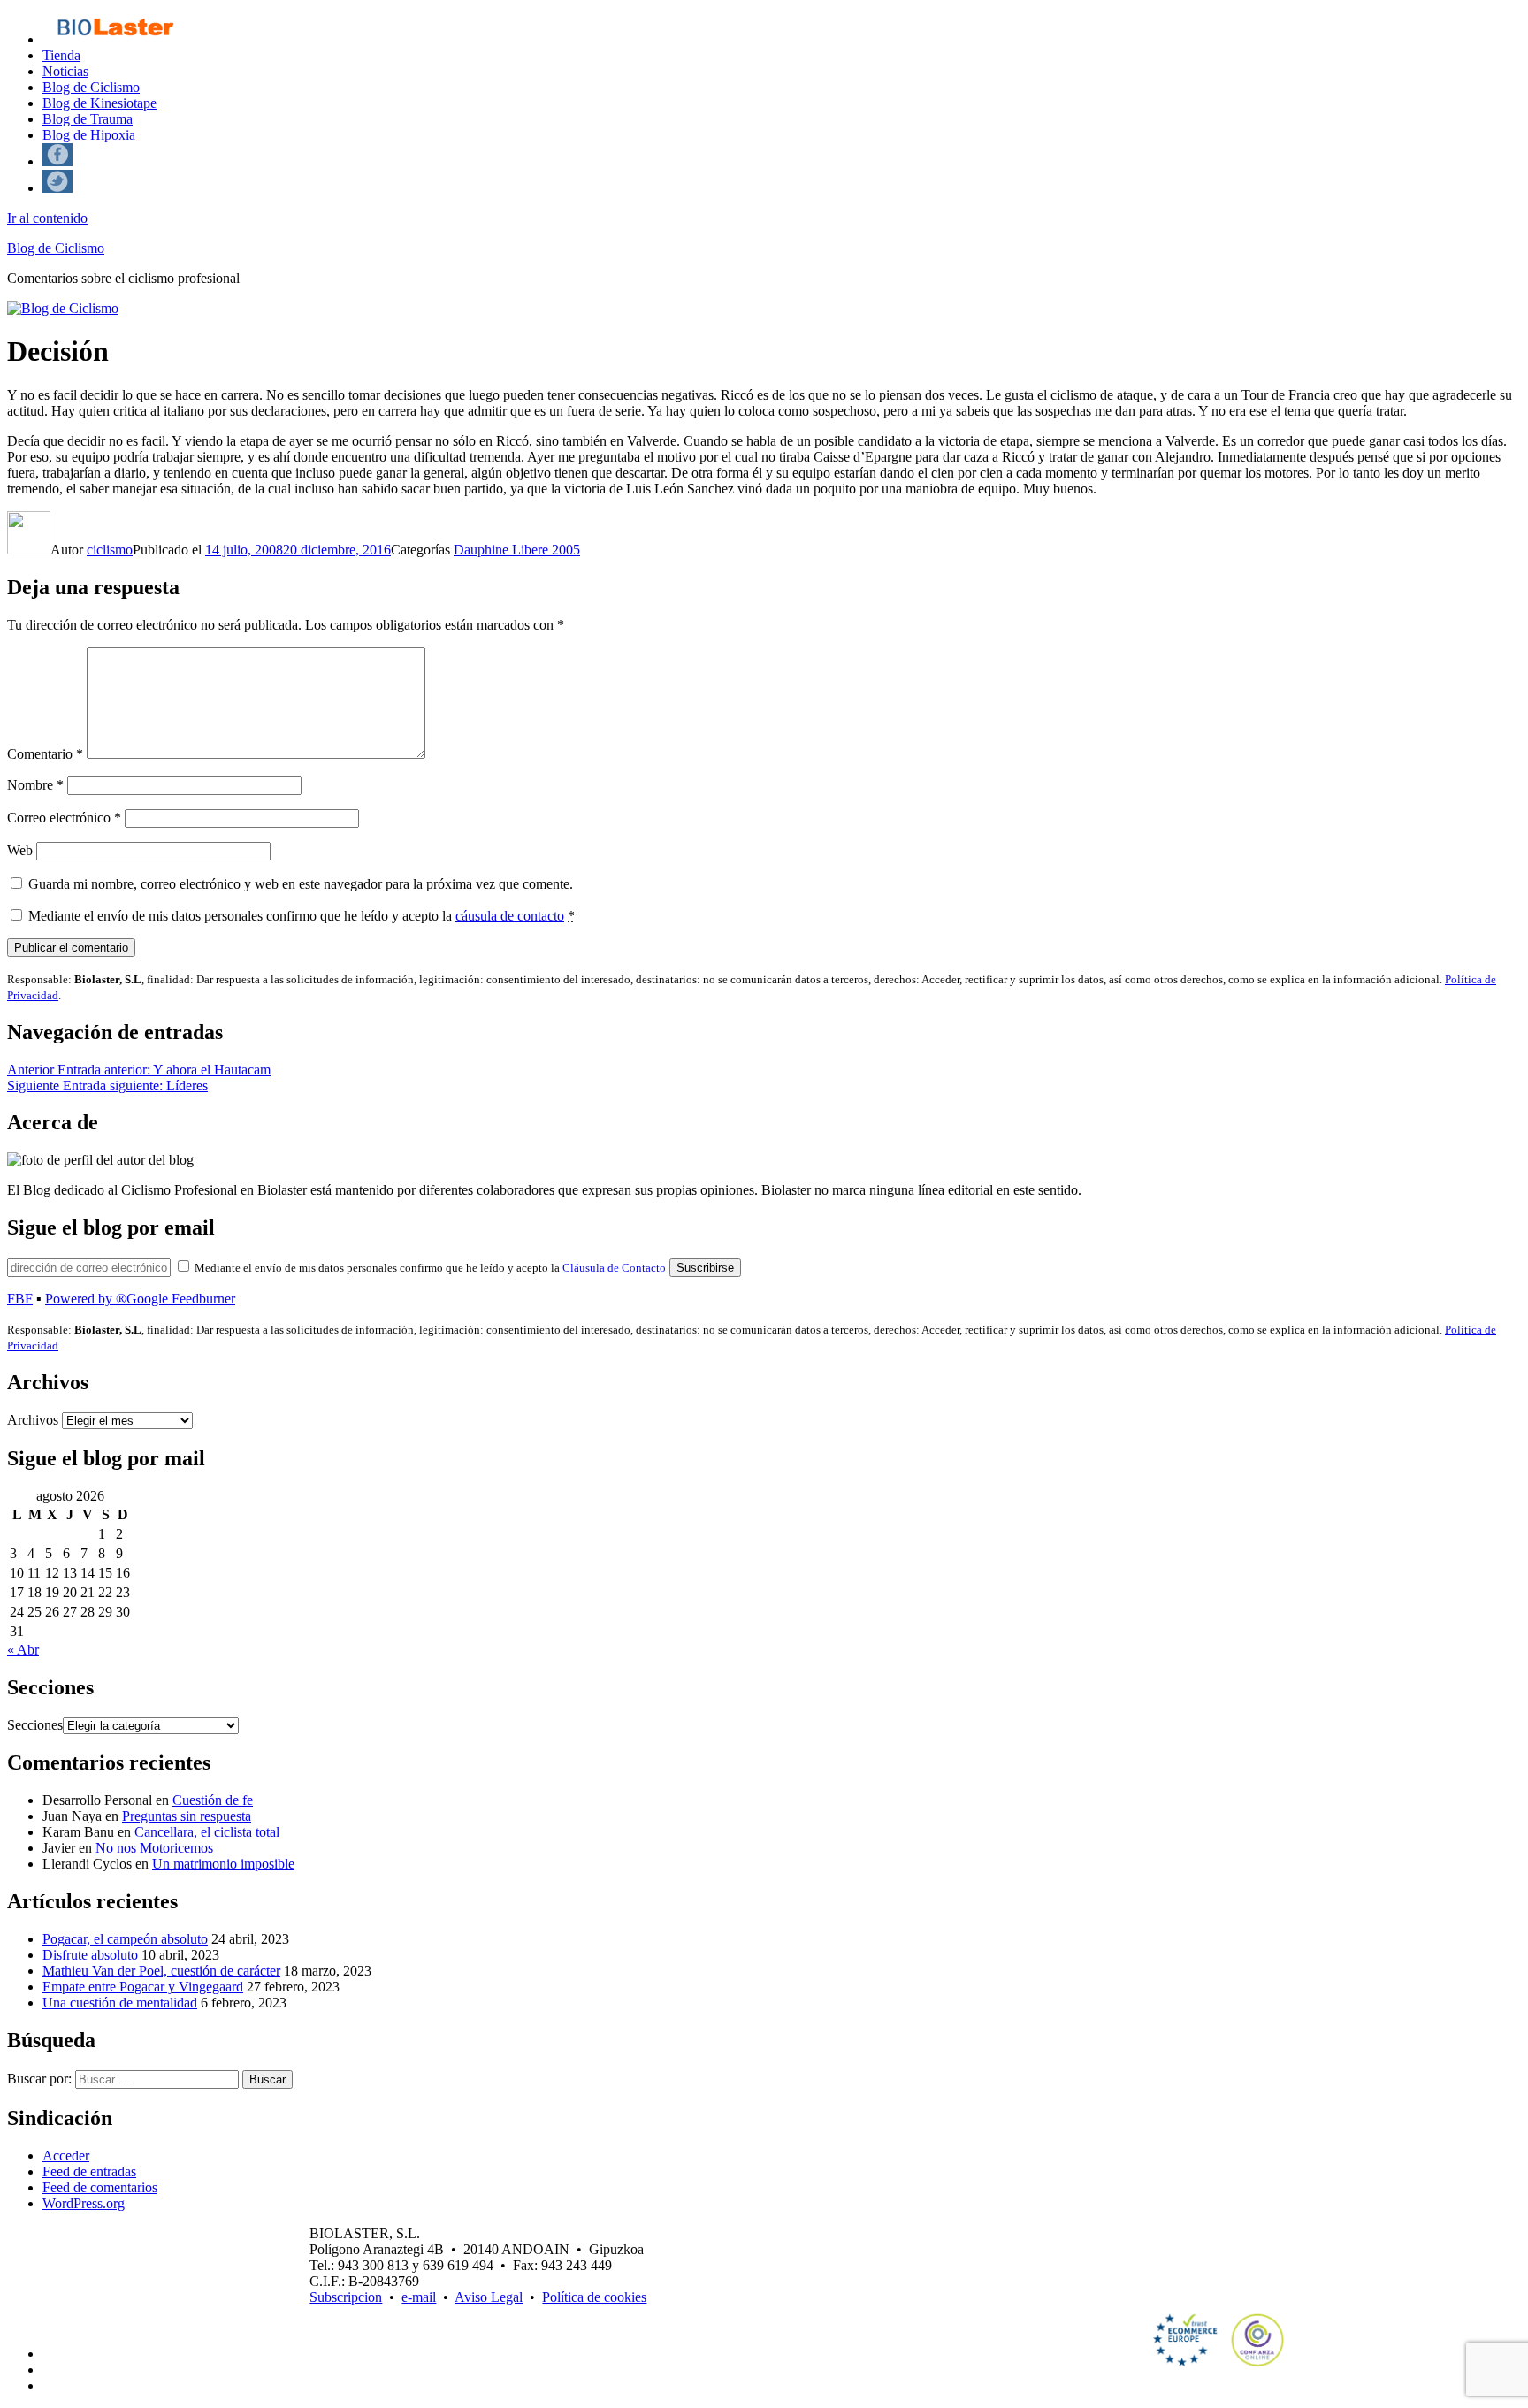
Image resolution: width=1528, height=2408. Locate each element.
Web (20, 850)
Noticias (65, 71)
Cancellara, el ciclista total (207, 1832)
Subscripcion (346, 2297)
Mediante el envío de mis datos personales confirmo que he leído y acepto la (302, 916)
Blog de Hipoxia (89, 135)
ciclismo (110, 550)
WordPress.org (84, 2203)
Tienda (61, 55)
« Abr (23, 1650)
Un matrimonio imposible (223, 1864)
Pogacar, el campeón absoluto (125, 1939)
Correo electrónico (64, 818)
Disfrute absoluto (90, 1955)
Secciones (35, 1725)
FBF (20, 1299)
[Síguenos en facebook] (57, 161)
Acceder (66, 2156)
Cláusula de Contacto (614, 1268)
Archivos (33, 1420)
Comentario (45, 754)
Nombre (35, 785)
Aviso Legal (489, 2297)
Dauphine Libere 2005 (517, 550)
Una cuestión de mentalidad (120, 2003)
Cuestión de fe (213, 1800)
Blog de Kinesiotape (99, 103)
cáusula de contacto (510, 916)
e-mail (419, 2297)
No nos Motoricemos (154, 1848)
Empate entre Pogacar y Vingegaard (143, 1987)
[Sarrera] (115, 39)
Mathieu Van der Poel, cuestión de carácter (161, 1971)
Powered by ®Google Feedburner (140, 1299)
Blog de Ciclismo (91, 87)
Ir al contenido (47, 218)
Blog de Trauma (88, 119)
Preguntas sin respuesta (187, 1816)
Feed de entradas (89, 2171)
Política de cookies (594, 2297)
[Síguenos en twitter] (57, 188)
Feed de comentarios (100, 2187)
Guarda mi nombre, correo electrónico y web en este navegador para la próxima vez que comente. (301, 884)
